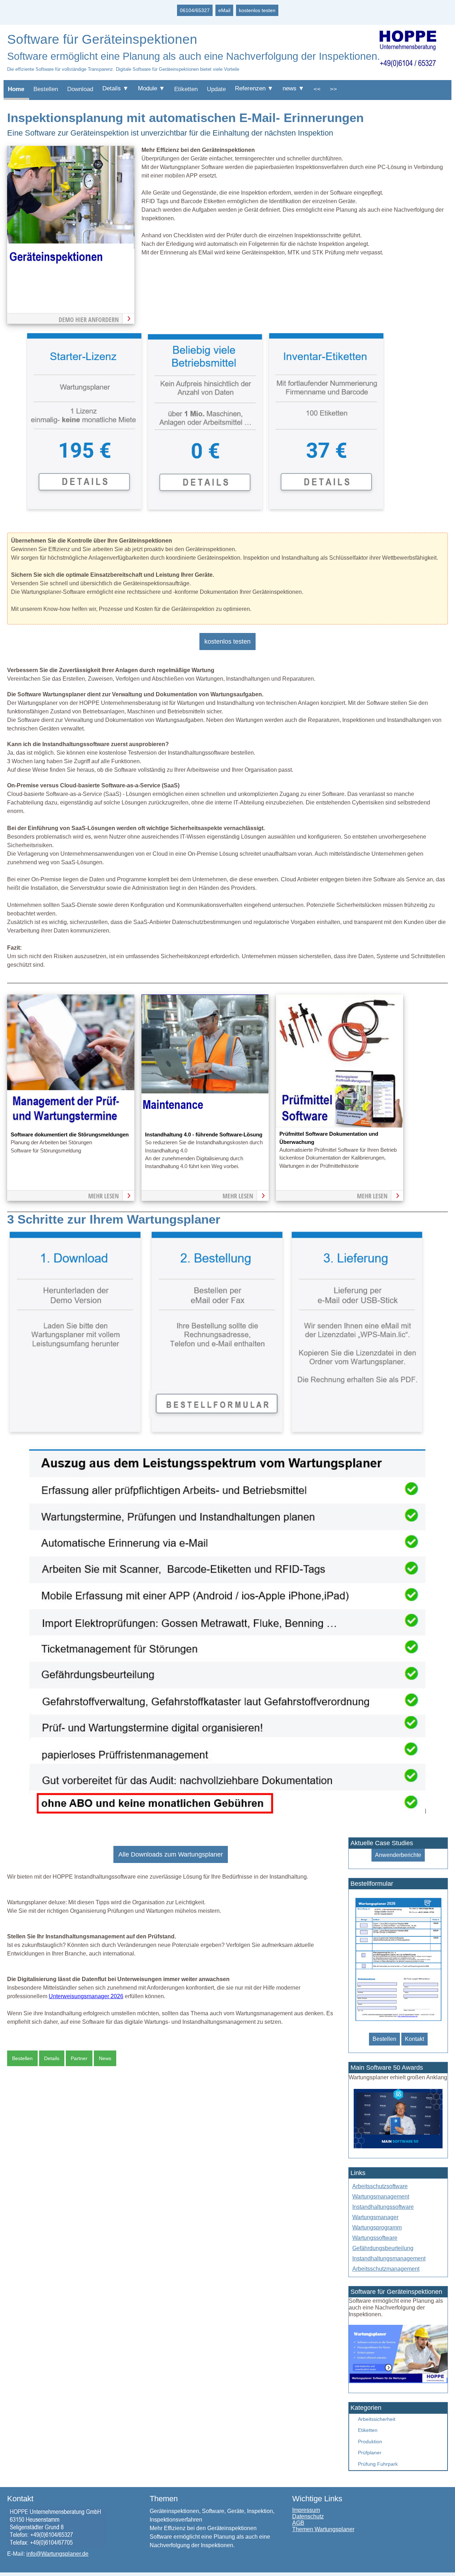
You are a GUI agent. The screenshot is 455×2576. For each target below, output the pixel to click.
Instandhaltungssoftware (383, 2207)
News (105, 2058)
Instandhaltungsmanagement (389, 2258)
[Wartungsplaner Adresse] (57, 2546)
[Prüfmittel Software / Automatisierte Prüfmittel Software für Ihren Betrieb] (339, 1126)
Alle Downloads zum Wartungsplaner (171, 1854)
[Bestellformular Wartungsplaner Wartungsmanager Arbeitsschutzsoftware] (398, 2021)
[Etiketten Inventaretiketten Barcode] (325, 510)
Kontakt (414, 2039)
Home (16, 89)
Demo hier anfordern (89, 320)
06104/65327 (195, 10)
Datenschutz (308, 2516)
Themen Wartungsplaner (323, 2529)
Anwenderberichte (398, 1855)
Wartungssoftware (375, 2238)
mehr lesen (103, 1196)
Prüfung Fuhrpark (378, 2464)
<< (317, 89)
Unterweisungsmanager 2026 (86, 1996)
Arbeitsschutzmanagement (386, 2269)
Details (52, 2058)
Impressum (306, 2510)
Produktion (370, 2442)
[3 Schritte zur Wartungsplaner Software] (216, 1434)
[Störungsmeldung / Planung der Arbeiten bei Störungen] (71, 1126)
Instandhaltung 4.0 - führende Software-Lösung (204, 1135)
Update (216, 89)
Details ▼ (116, 88)
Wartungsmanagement (381, 2197)
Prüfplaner (370, 2453)
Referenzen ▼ (254, 88)
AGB (298, 2523)
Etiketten (186, 89)
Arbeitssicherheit (377, 2419)
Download (80, 89)
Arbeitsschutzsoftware (380, 2186)
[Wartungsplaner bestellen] (398, 2381)
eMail (224, 10)
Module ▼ (151, 88)
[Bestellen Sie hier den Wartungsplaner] (71, 278)
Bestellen (46, 89)
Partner (79, 2058)
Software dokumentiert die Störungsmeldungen (70, 1135)
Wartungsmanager (375, 2217)
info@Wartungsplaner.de (57, 2554)
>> (333, 89)
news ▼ (293, 88)
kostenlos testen (257, 10)
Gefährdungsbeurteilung (383, 2248)
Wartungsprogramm (377, 2227)
